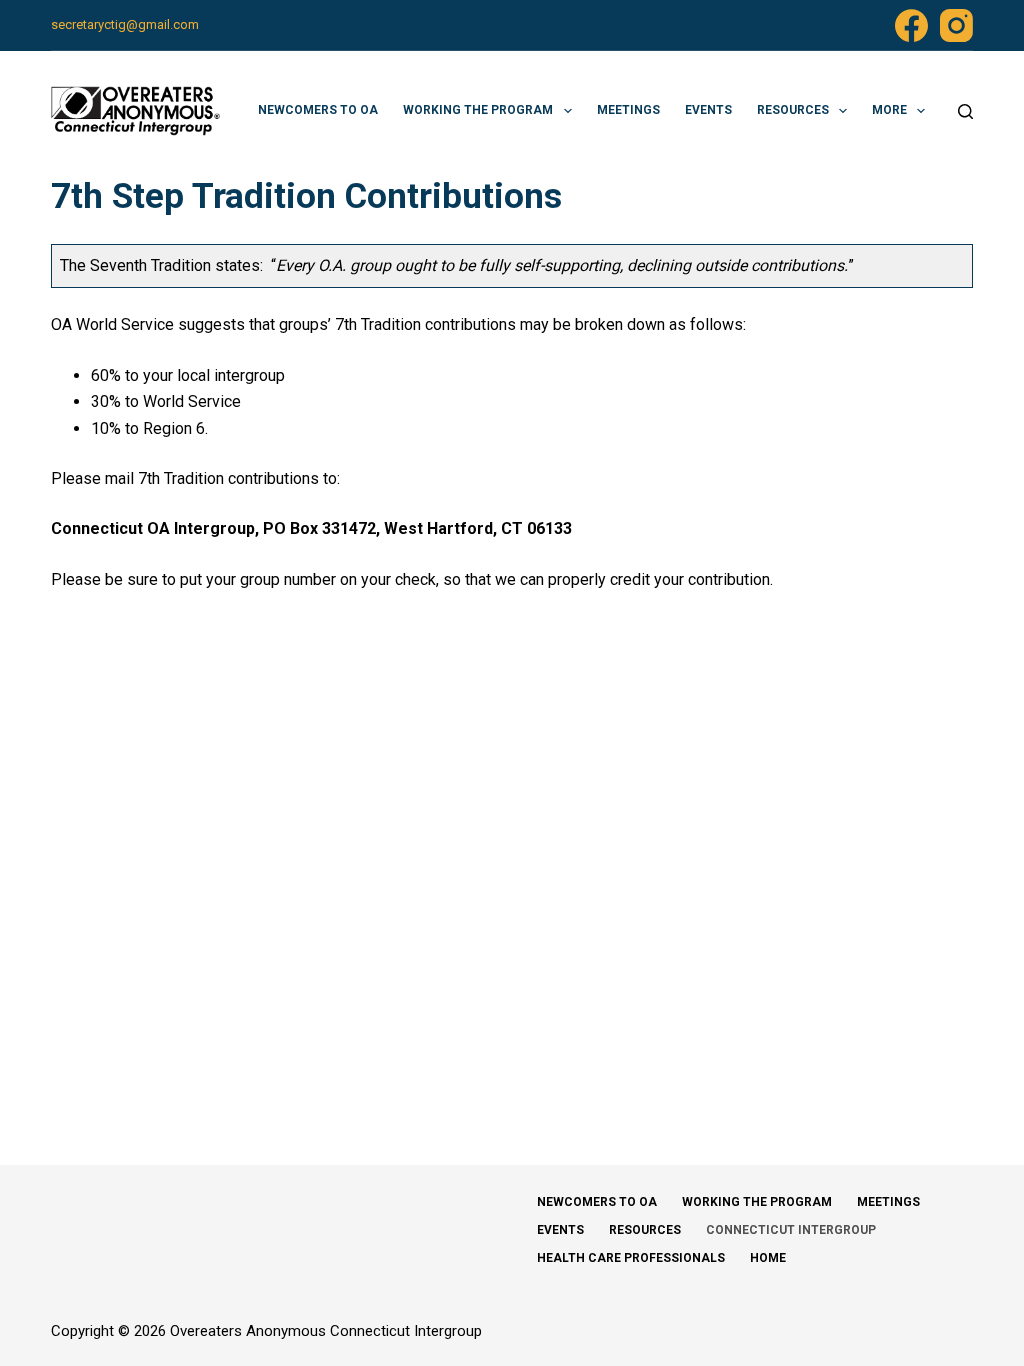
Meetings (628, 110)
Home (768, 1258)
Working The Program (478, 110)
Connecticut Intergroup (791, 1230)
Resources (793, 110)
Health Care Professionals (631, 1258)
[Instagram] (956, 25)
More (889, 110)
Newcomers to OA (318, 110)
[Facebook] (911, 25)
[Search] (965, 111)
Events (708, 110)
